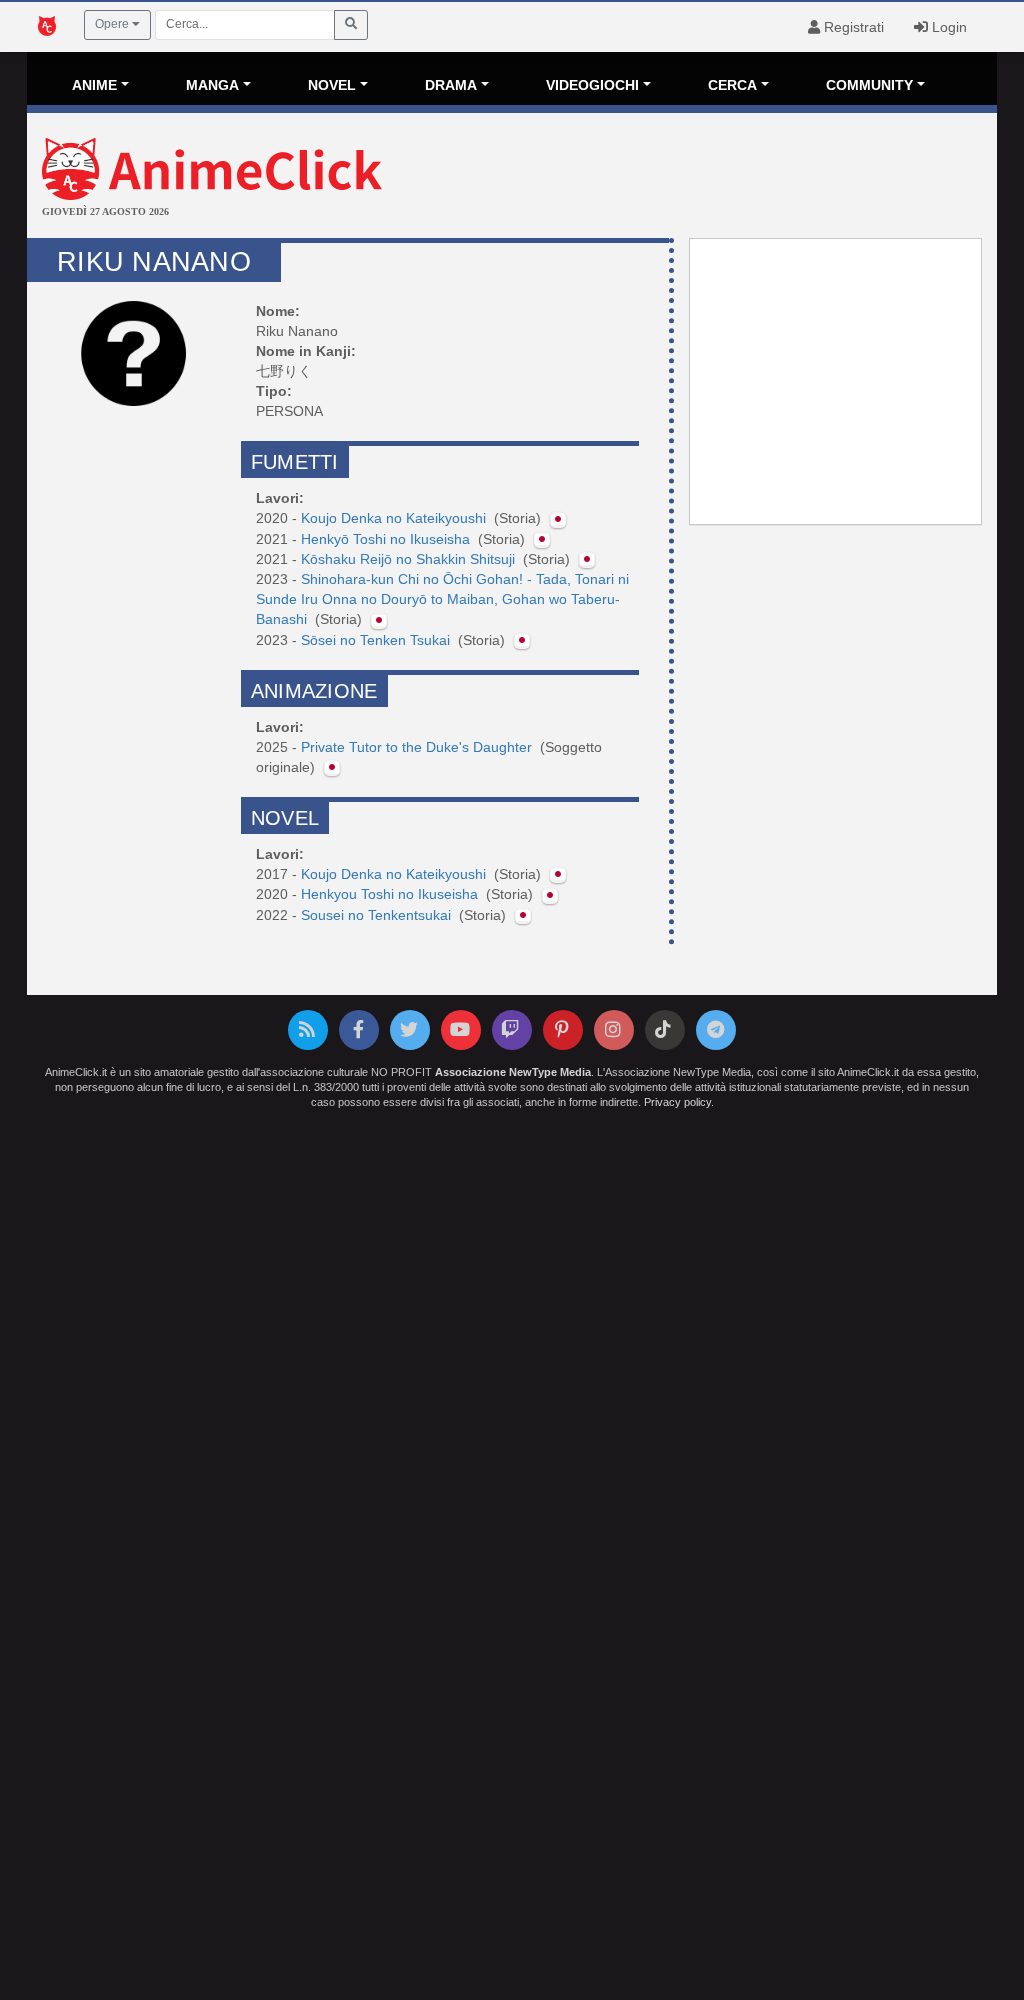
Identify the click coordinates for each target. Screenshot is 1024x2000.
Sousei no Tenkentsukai (378, 915)
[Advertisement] (673, 178)
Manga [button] (212, 85)
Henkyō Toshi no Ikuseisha (387, 539)
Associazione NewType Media (513, 1072)
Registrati (852, 27)
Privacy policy (677, 1102)
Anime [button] (94, 85)
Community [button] (869, 85)
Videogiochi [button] (592, 85)
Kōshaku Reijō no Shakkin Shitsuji (410, 559)
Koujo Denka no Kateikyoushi (395, 518)
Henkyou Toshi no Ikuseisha (391, 894)
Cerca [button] (732, 85)
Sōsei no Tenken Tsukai (377, 640)
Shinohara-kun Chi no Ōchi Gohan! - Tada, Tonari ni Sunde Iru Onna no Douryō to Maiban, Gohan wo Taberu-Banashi (442, 599)
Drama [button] (451, 85)
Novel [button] (332, 85)
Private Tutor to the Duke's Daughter (418, 747)
